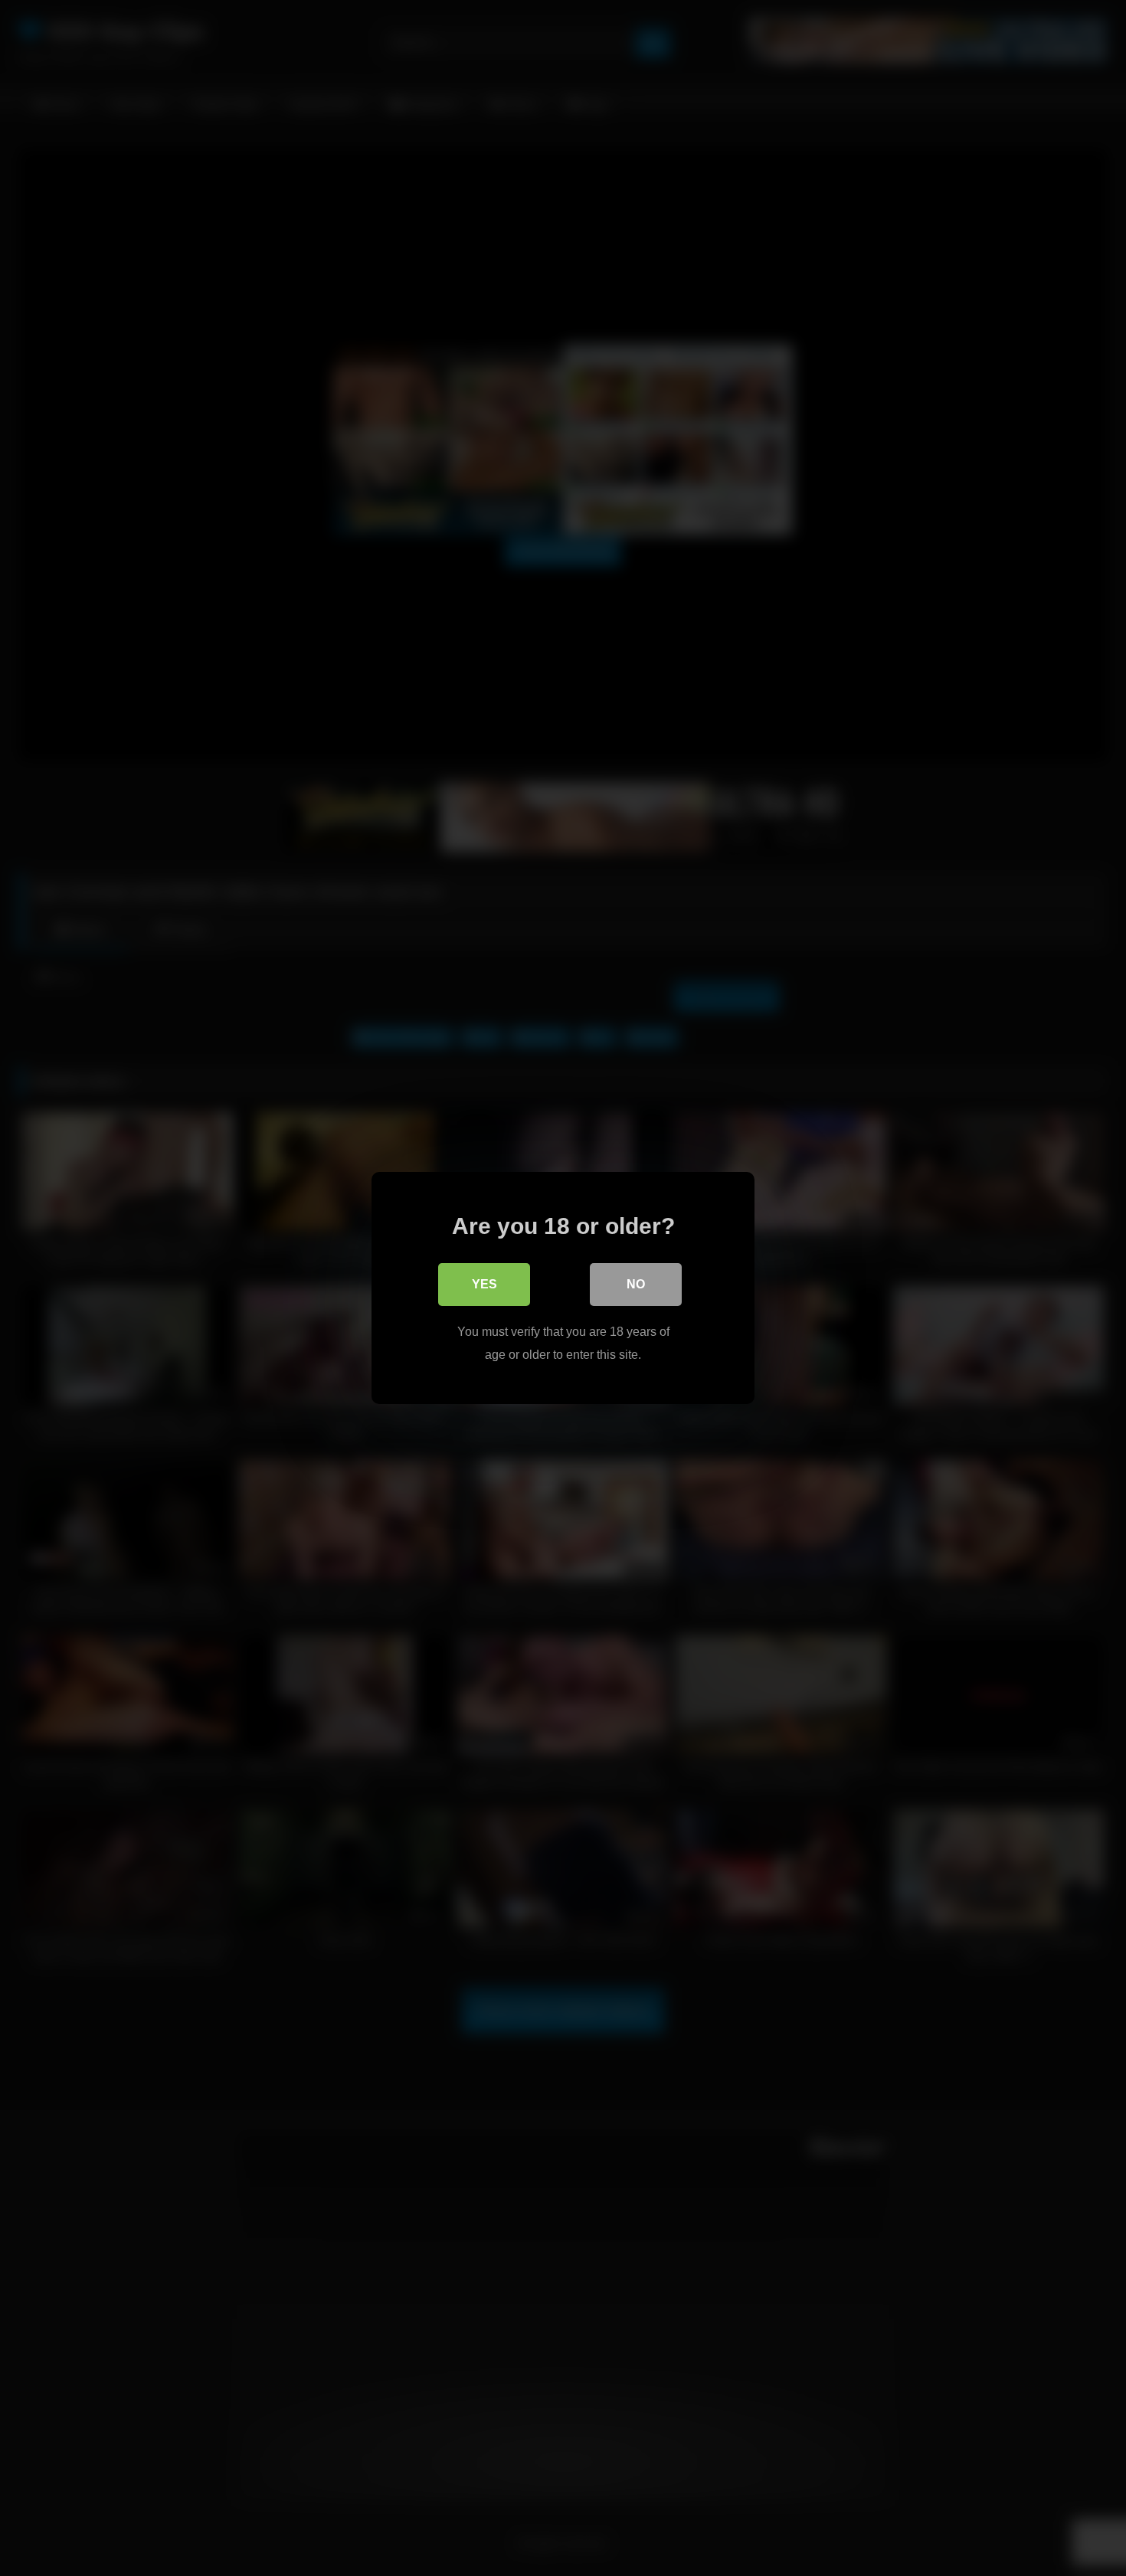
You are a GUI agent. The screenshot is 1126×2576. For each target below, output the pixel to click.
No (636, 1284)
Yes (484, 1284)
